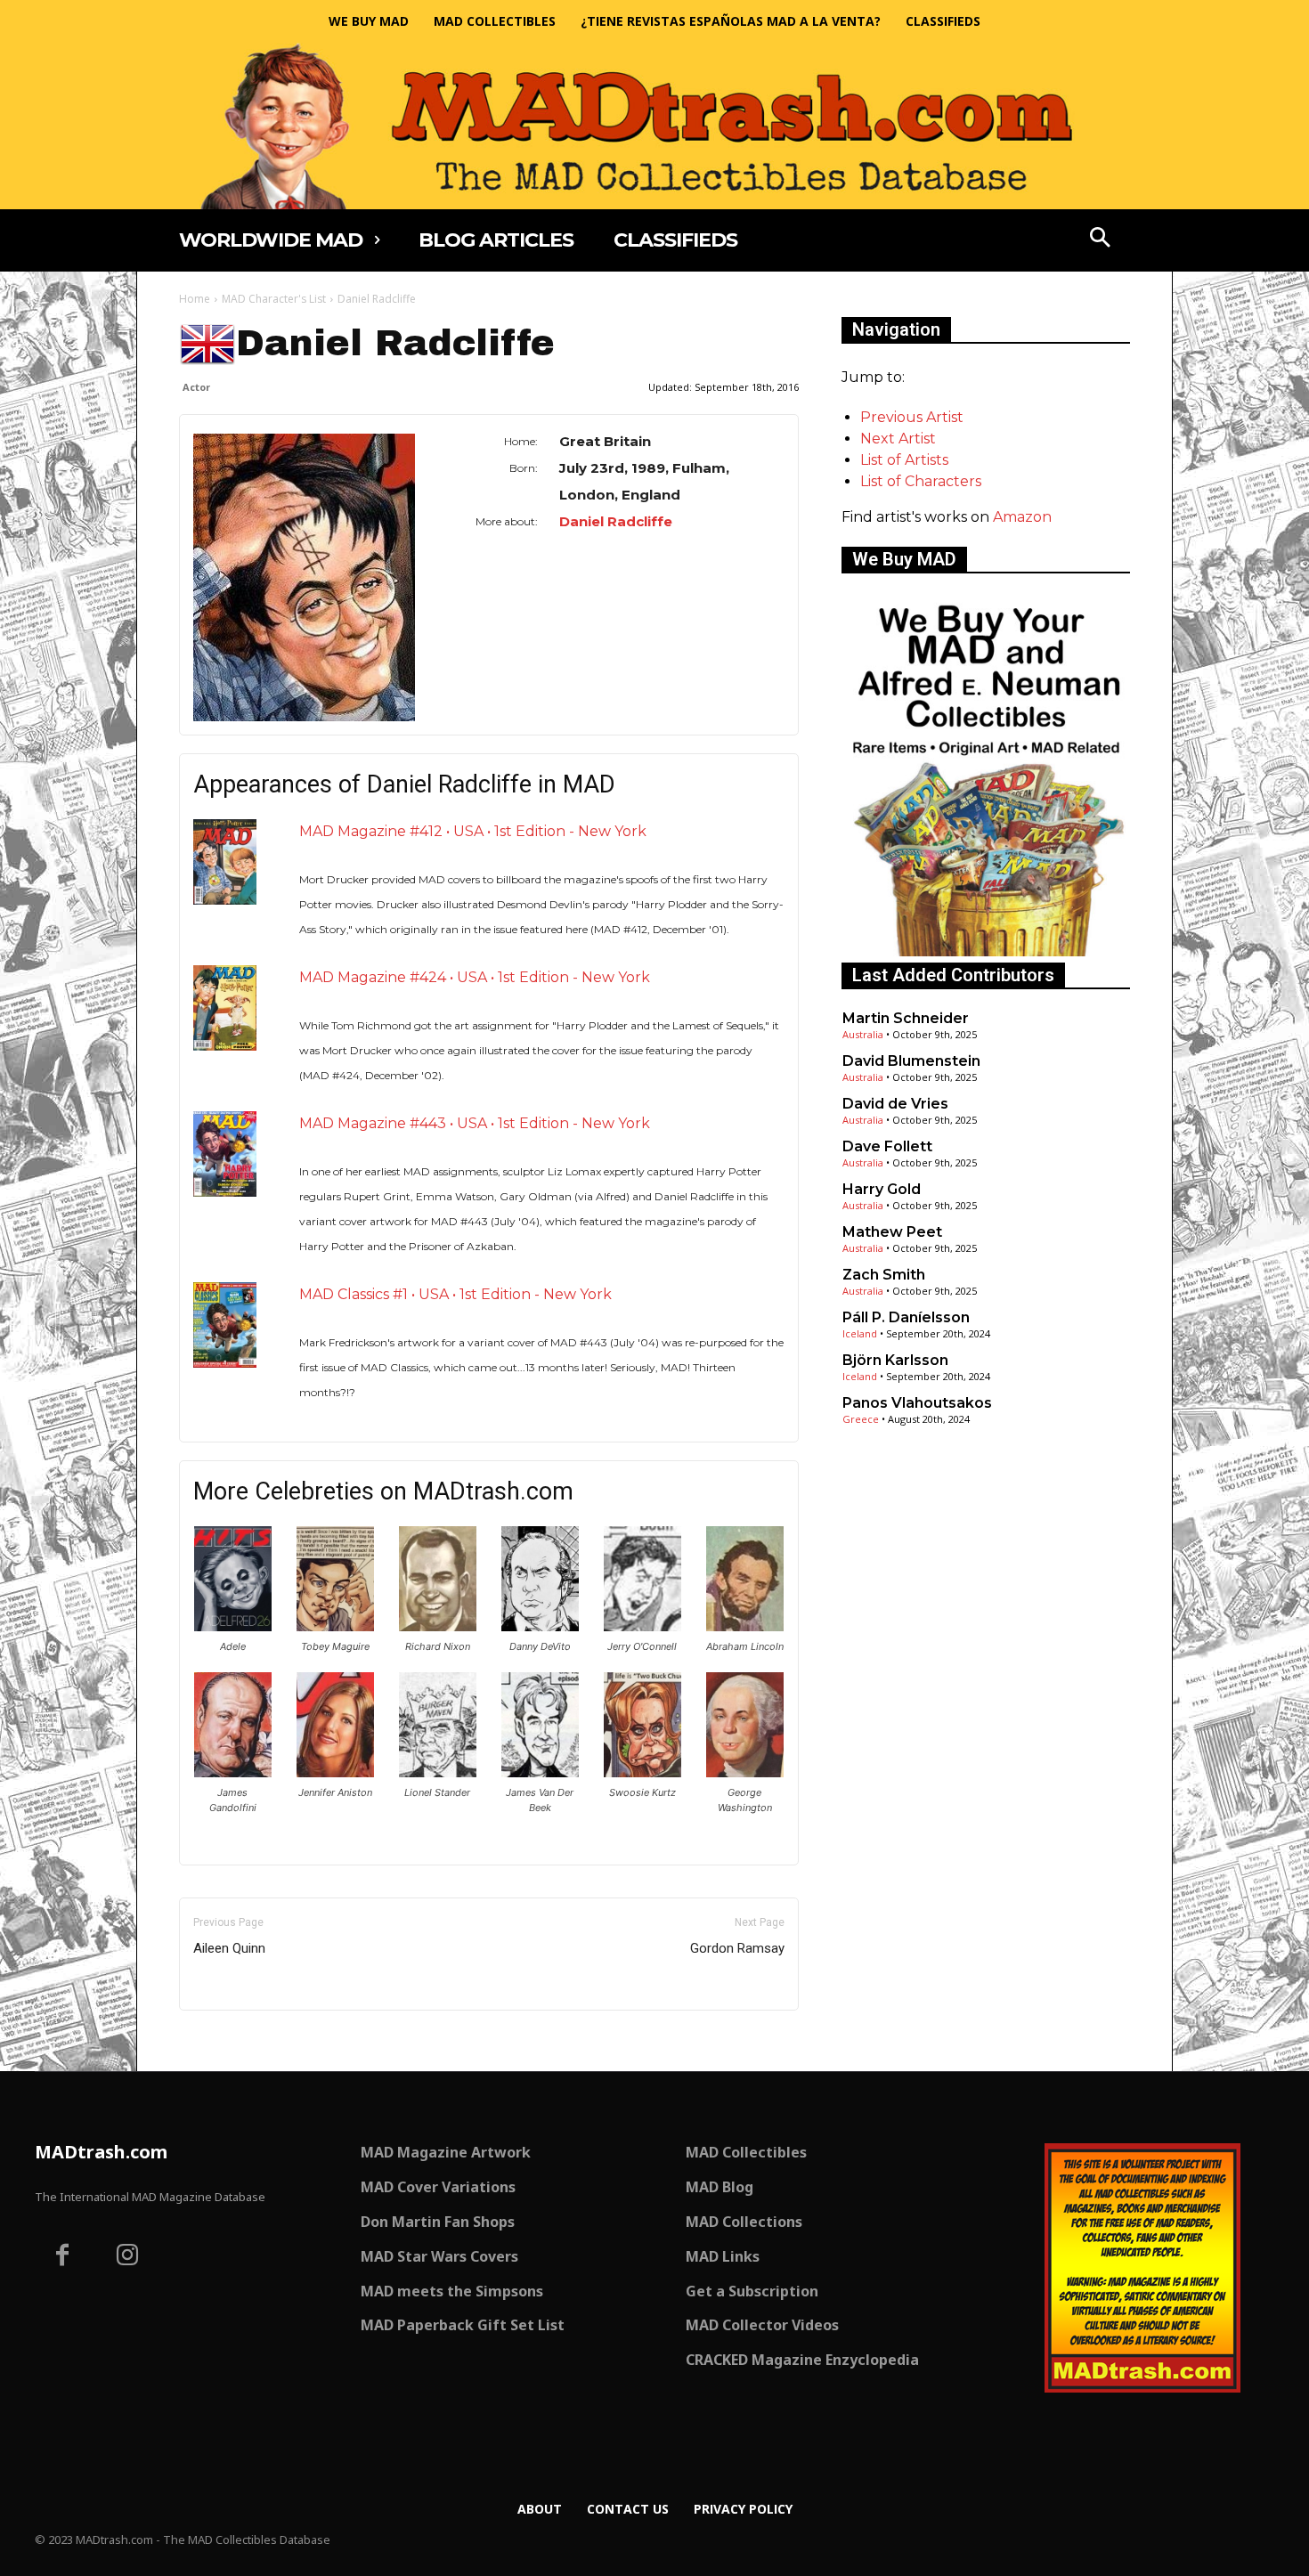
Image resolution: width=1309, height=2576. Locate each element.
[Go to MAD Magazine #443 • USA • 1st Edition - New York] (225, 1154)
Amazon (1022, 517)
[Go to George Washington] (745, 1772)
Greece (861, 1419)
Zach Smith (884, 1275)
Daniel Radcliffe (616, 521)
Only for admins (241, 2040)
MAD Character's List (274, 299)
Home (195, 299)
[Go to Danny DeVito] (540, 1626)
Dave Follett (887, 1146)
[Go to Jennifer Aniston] (335, 1772)
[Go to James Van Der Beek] (540, 1772)
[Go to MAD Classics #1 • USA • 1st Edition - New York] (225, 1325)
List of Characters (921, 481)
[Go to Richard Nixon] (438, 1626)
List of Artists (904, 460)
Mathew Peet (892, 1232)
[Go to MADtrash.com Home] (654, 126)
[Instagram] (128, 2257)
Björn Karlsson (895, 1360)
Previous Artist (912, 417)
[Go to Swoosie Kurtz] (642, 1772)
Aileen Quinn (229, 1948)
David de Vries (895, 1104)
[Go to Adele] (233, 1626)
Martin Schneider (906, 1018)
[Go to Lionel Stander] (438, 1772)
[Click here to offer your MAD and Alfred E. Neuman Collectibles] (986, 951)
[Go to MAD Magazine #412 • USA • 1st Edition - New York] (225, 861)
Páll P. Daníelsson (906, 1317)
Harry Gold (882, 1189)
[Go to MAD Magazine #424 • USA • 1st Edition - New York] (225, 1008)
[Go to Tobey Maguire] (335, 1626)
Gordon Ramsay (737, 1948)
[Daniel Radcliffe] (304, 577)
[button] (1101, 240)
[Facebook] (62, 2257)
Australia (863, 1034)
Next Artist (898, 439)
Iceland (860, 1333)
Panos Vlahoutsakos (917, 1403)
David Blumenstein (911, 1061)
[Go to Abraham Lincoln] (745, 1626)
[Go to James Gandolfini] (233, 1772)
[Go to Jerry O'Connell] (642, 1626)
